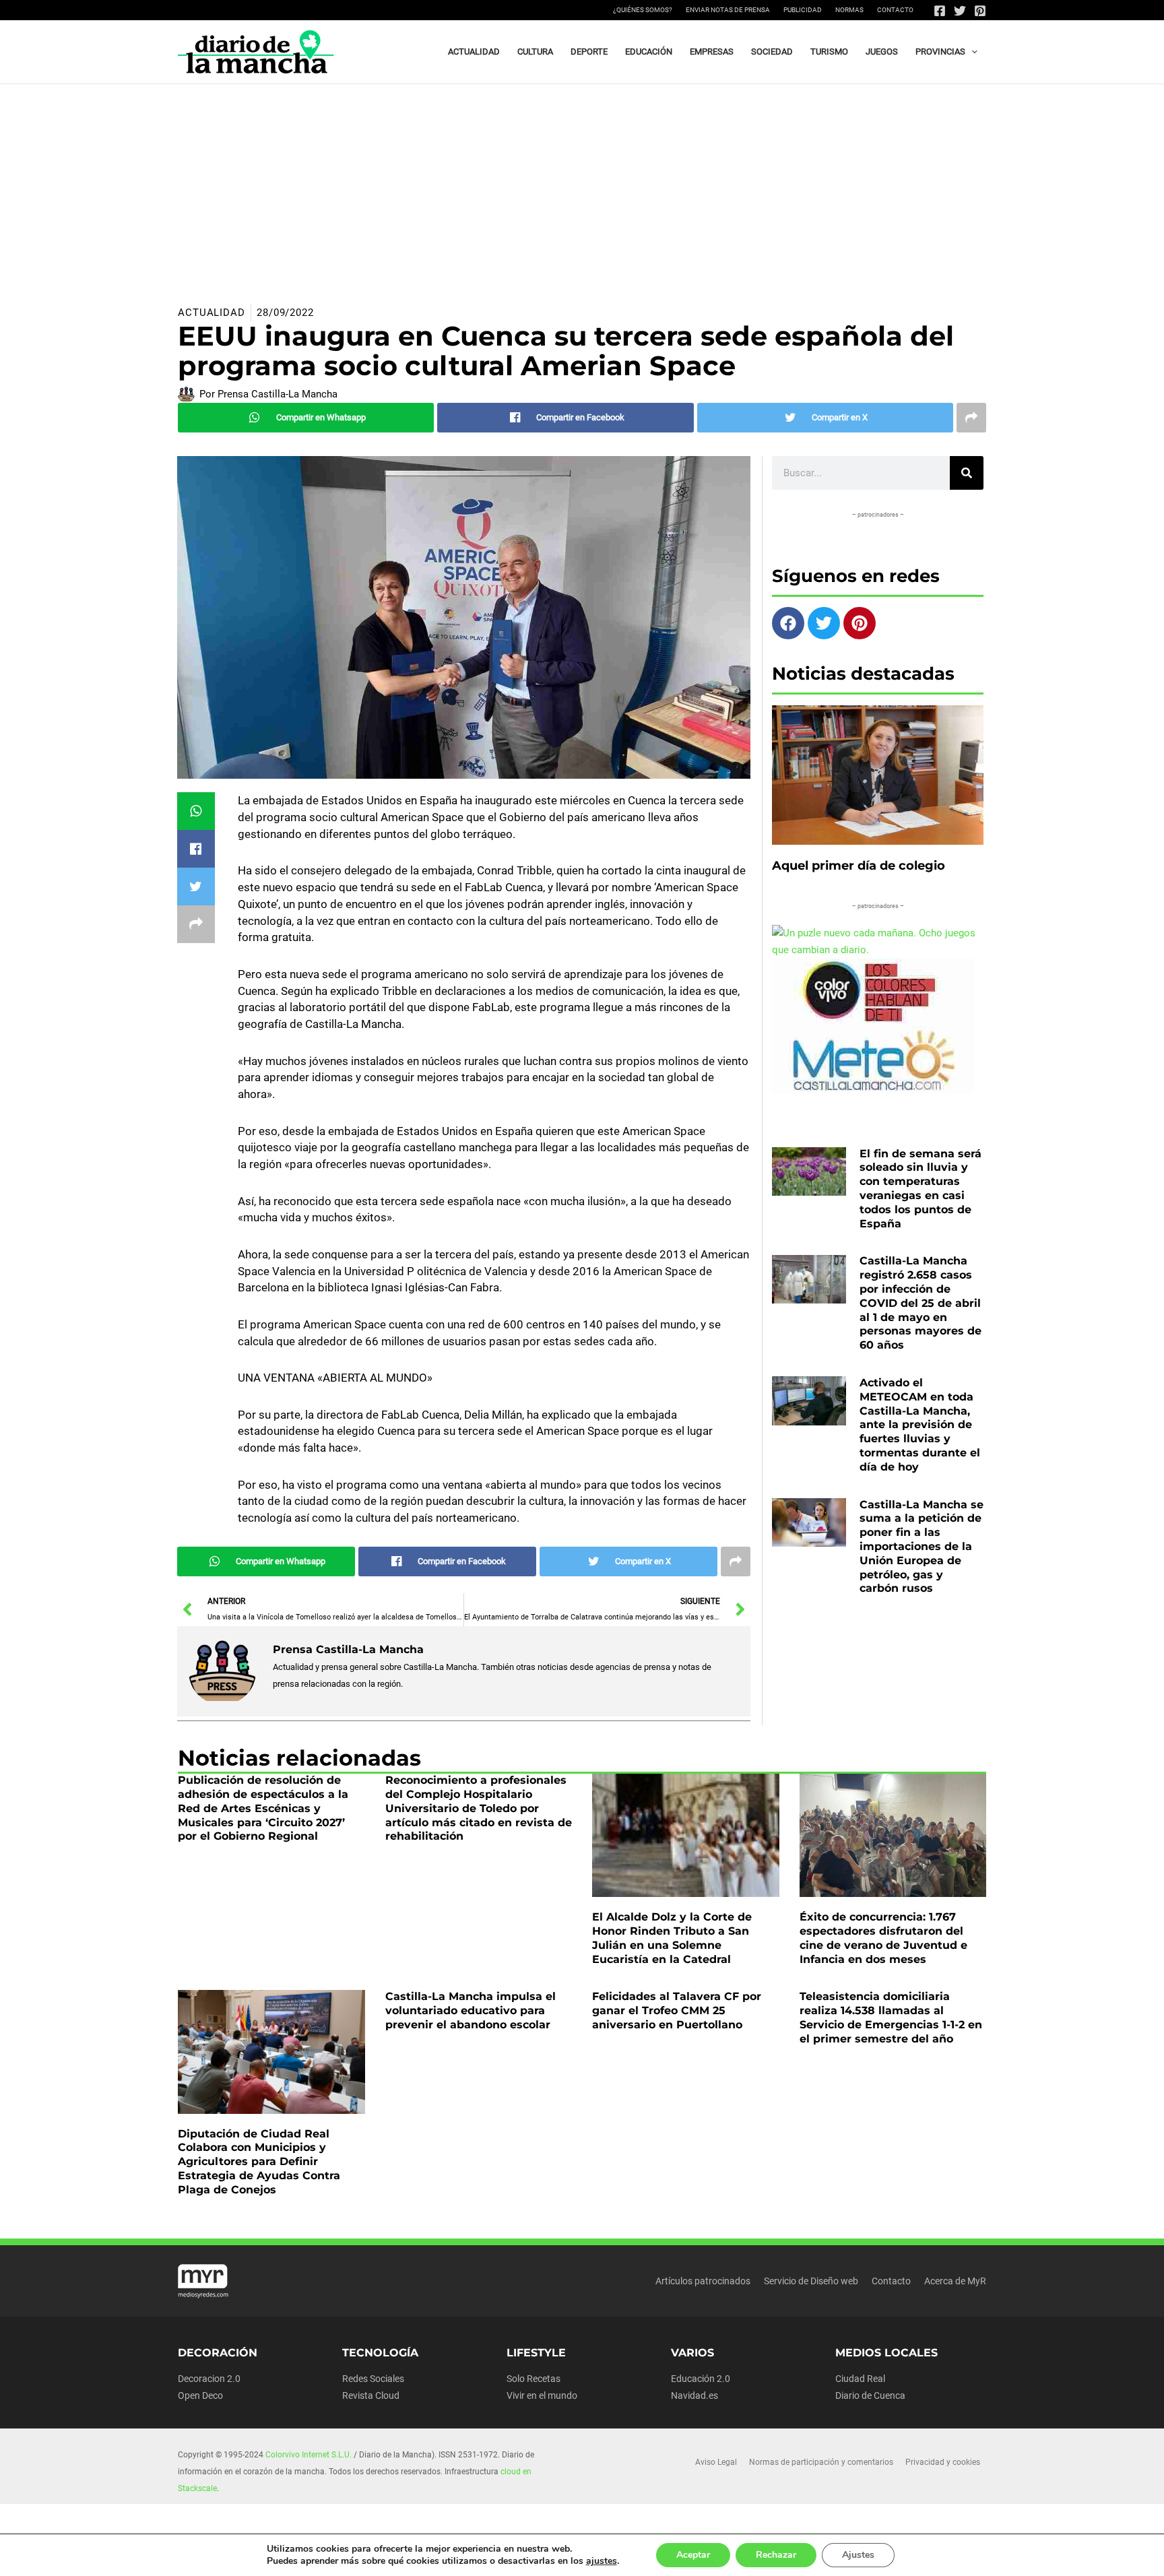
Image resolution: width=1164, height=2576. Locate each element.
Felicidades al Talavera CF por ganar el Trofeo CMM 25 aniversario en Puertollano (677, 2010)
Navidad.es (694, 2395)
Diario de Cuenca (870, 2395)
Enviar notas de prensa (728, 10)
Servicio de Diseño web (811, 2281)
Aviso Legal (716, 2462)
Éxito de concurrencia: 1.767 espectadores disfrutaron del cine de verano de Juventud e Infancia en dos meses (883, 1938)
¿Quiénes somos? (643, 10)
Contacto (895, 10)
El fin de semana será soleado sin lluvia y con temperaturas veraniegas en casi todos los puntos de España (920, 1189)
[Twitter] (960, 11)
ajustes (602, 2561)
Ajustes (858, 2555)
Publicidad (803, 10)
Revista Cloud (371, 2395)
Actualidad (212, 313)
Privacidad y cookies (943, 2462)
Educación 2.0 (701, 2379)
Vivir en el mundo (542, 2395)
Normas (849, 10)
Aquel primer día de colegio (859, 866)
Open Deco (200, 2395)
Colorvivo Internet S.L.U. (309, 2455)
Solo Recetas (533, 2379)
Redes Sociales (373, 2379)
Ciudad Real (860, 2379)
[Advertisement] (582, 185)
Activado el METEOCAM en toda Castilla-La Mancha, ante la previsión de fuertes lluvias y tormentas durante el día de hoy (920, 1425)
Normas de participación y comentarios (821, 2462)
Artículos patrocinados (703, 2281)
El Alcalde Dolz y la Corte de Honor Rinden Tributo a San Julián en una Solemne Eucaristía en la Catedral (672, 1938)
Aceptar (693, 2555)
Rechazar (776, 2555)
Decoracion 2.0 (209, 2379)
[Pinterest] (980, 11)
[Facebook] (940, 11)
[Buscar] (967, 473)
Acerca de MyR (955, 2281)
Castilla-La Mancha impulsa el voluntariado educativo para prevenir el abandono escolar (471, 2010)
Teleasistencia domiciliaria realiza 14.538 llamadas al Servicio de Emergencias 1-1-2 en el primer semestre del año (891, 2017)
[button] (971, 52)
